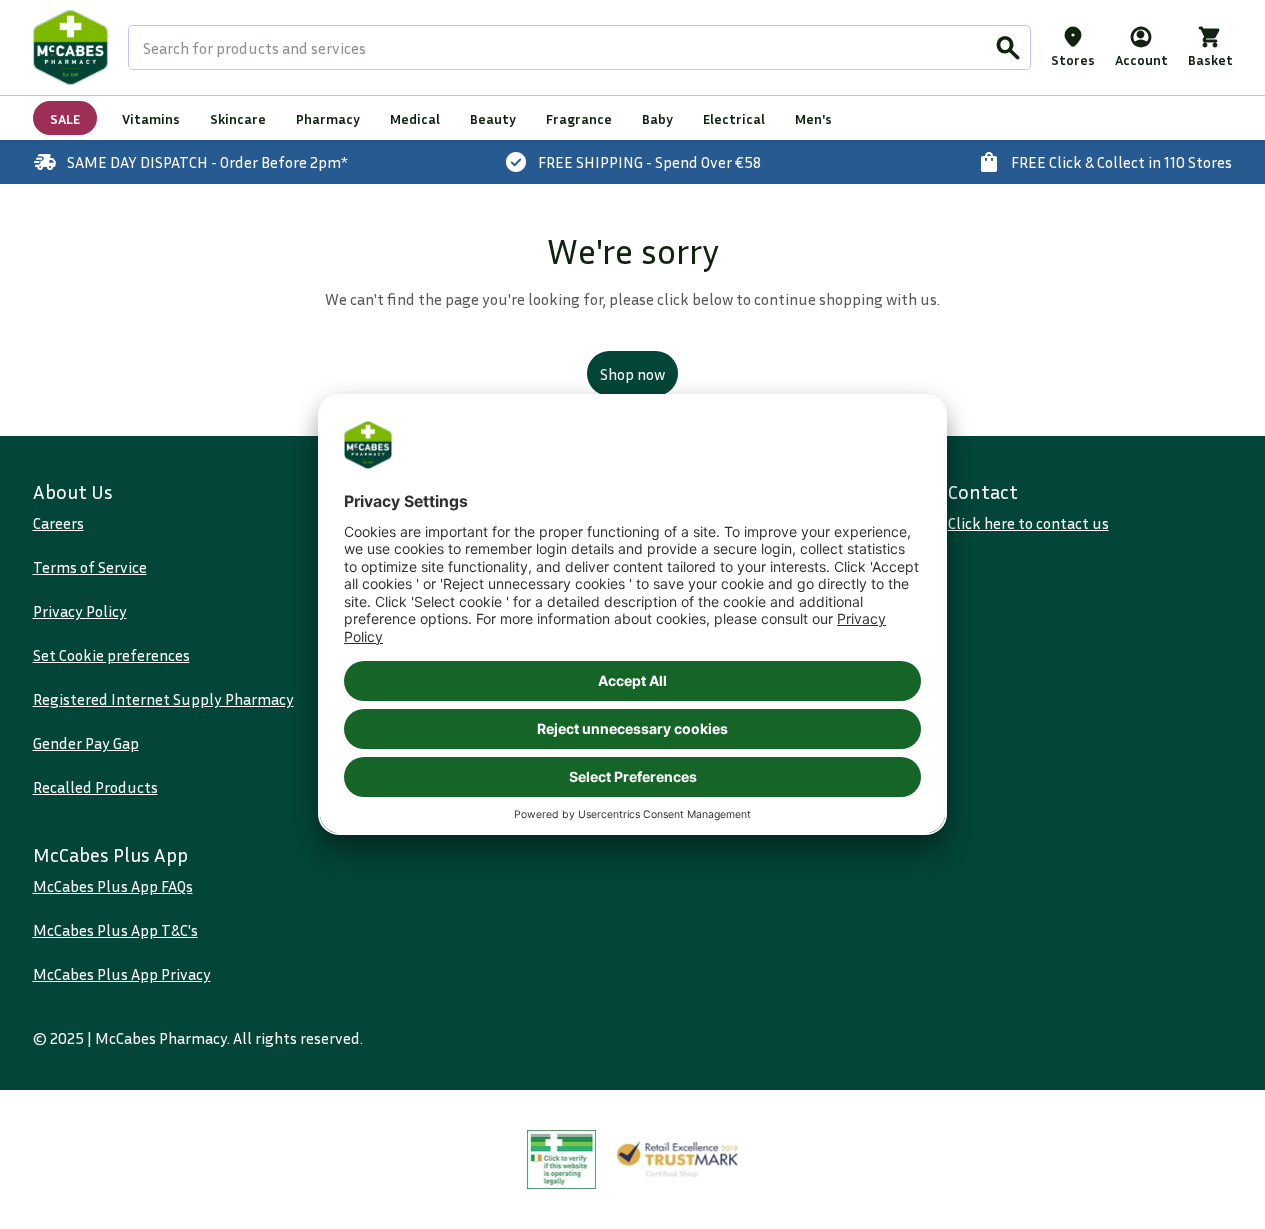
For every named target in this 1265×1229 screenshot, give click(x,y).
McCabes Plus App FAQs (113, 886)
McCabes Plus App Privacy (122, 974)
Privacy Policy (80, 611)
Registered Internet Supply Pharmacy (163, 699)
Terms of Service (90, 567)
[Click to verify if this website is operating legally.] (562, 1159)
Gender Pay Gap (86, 743)
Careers (58, 523)
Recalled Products (95, 787)
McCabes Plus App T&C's (115, 930)
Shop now (632, 374)
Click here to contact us (1028, 523)
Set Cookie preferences (111, 655)
